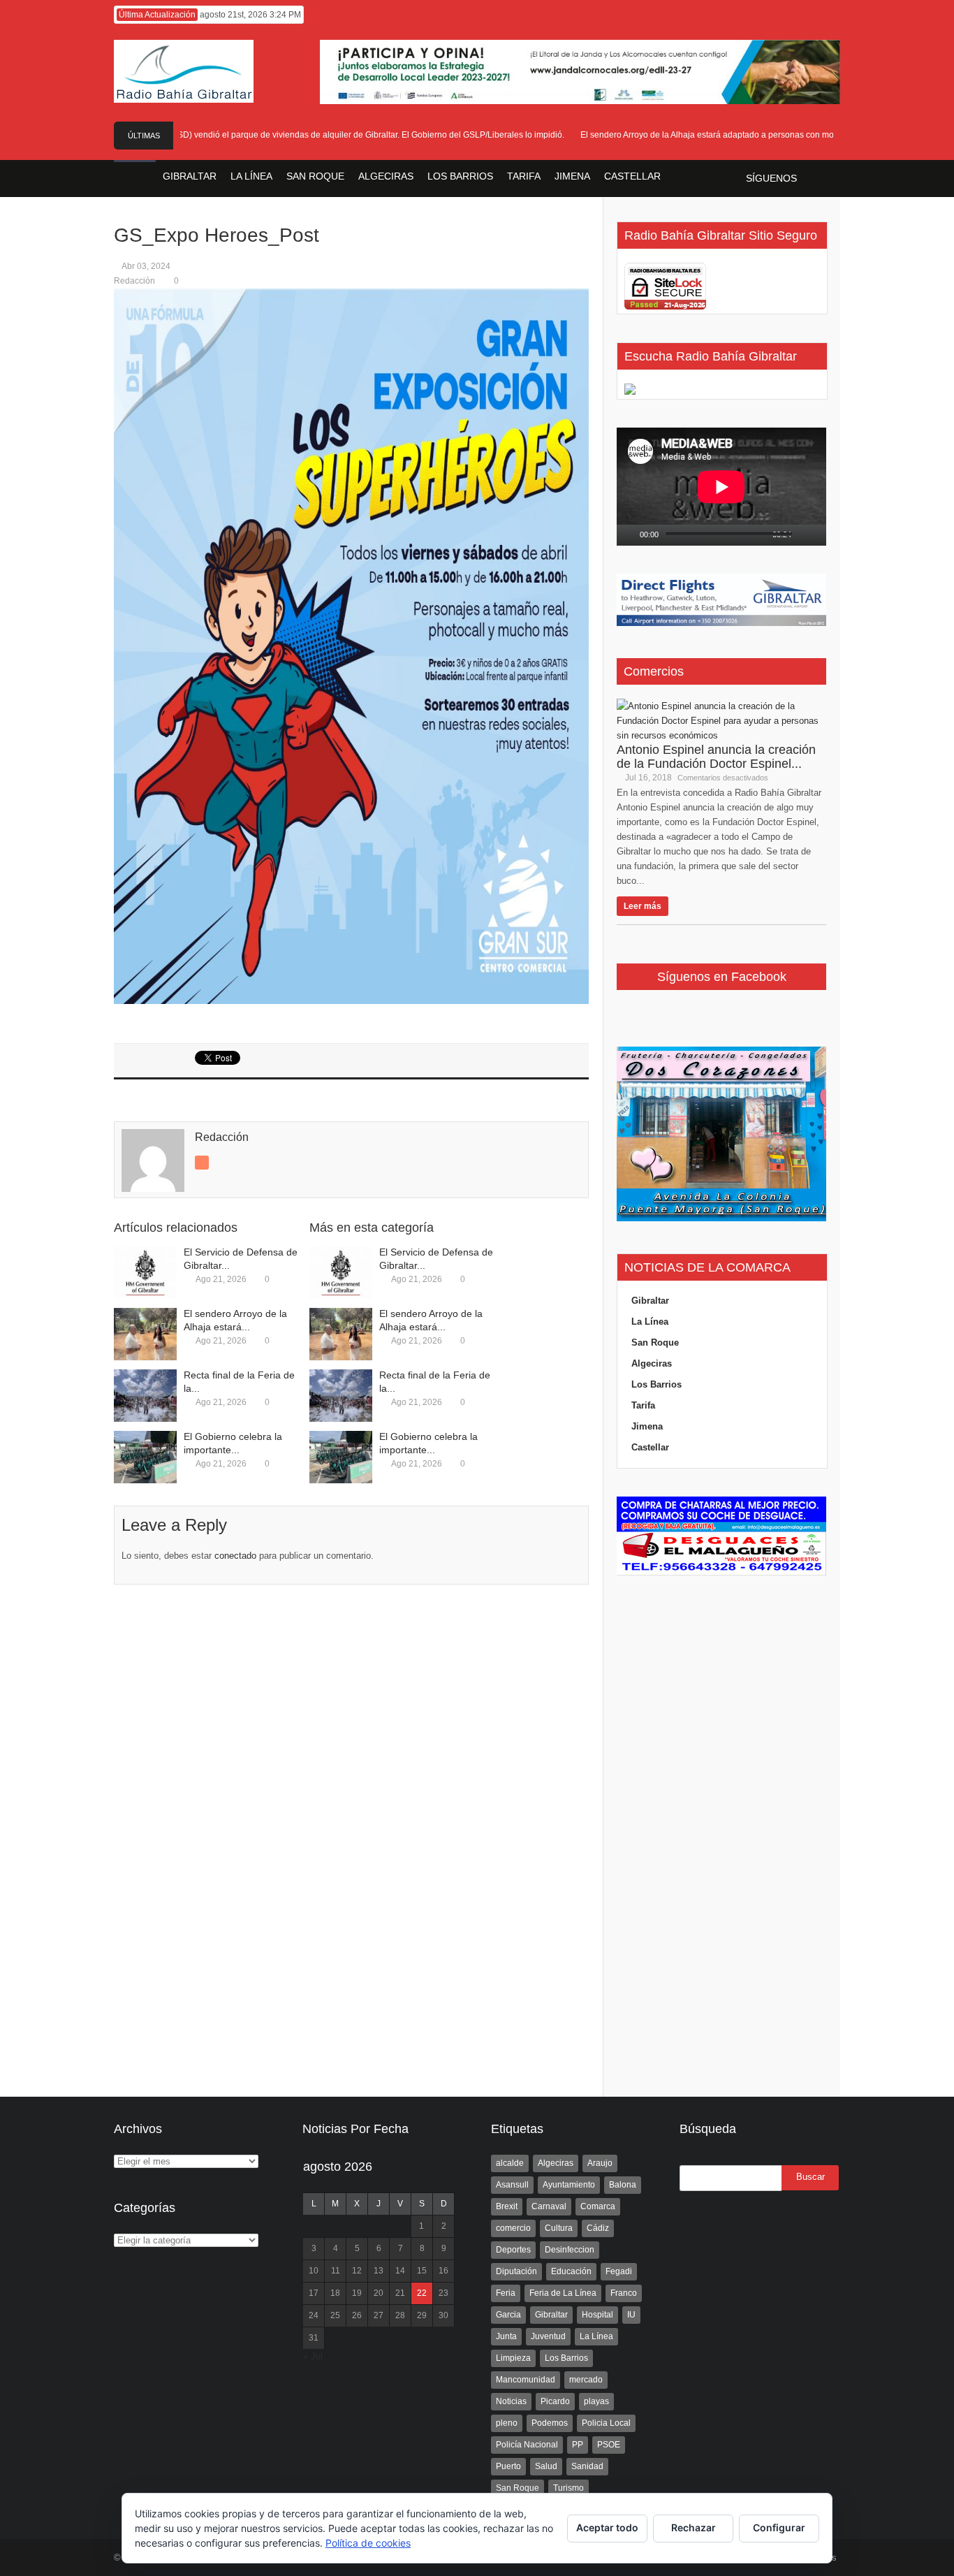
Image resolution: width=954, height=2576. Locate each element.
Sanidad (587, 2466)
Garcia (508, 2315)
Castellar (650, 1447)
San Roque (655, 1342)
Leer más (643, 906)
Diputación (516, 2271)
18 (335, 2293)
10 (314, 2271)
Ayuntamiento (569, 2185)
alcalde (510, 2163)
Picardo (555, 2401)
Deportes (513, 2250)
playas (596, 2401)
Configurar (779, 2527)
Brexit (507, 2206)
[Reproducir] (628, 535)
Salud (546, 2466)
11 (336, 2271)
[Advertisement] (721, 1817)
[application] (721, 487)
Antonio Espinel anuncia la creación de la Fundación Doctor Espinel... (716, 757)
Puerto (508, 2466)
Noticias (511, 2401)
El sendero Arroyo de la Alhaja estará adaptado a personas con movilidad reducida (713, 135)
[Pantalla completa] (821, 535)
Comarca (598, 2206)
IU (631, 2315)
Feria (506, 2293)
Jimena (647, 1426)
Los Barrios (656, 1384)
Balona (623, 2185)
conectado (235, 1556)
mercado (586, 2380)
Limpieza (513, 2358)
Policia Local (606, 2423)
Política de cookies (368, 2543)
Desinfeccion (570, 2250)
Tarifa (643, 1405)
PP (578, 2445)
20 (379, 2293)
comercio (513, 2228)
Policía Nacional (527, 2445)
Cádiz (598, 2228)
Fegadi (619, 2271)
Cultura (559, 2228)
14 (400, 2271)
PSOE (609, 2445)
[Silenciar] (804, 535)
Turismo (568, 2488)
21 (400, 2293)
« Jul (313, 2356)
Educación (571, 2271)
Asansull (512, 2185)
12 (357, 2271)
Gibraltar (650, 1301)
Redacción (134, 281)
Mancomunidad (526, 2380)
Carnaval (549, 2206)
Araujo (600, 2163)
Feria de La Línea (563, 2293)
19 (357, 2293)
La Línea (650, 1322)
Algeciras (652, 1363)
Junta (506, 2336)
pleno (507, 2423)
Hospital (597, 2315)
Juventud (548, 2336)
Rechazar (694, 2527)
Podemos (550, 2423)
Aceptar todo (607, 2527)
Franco (624, 2293)
